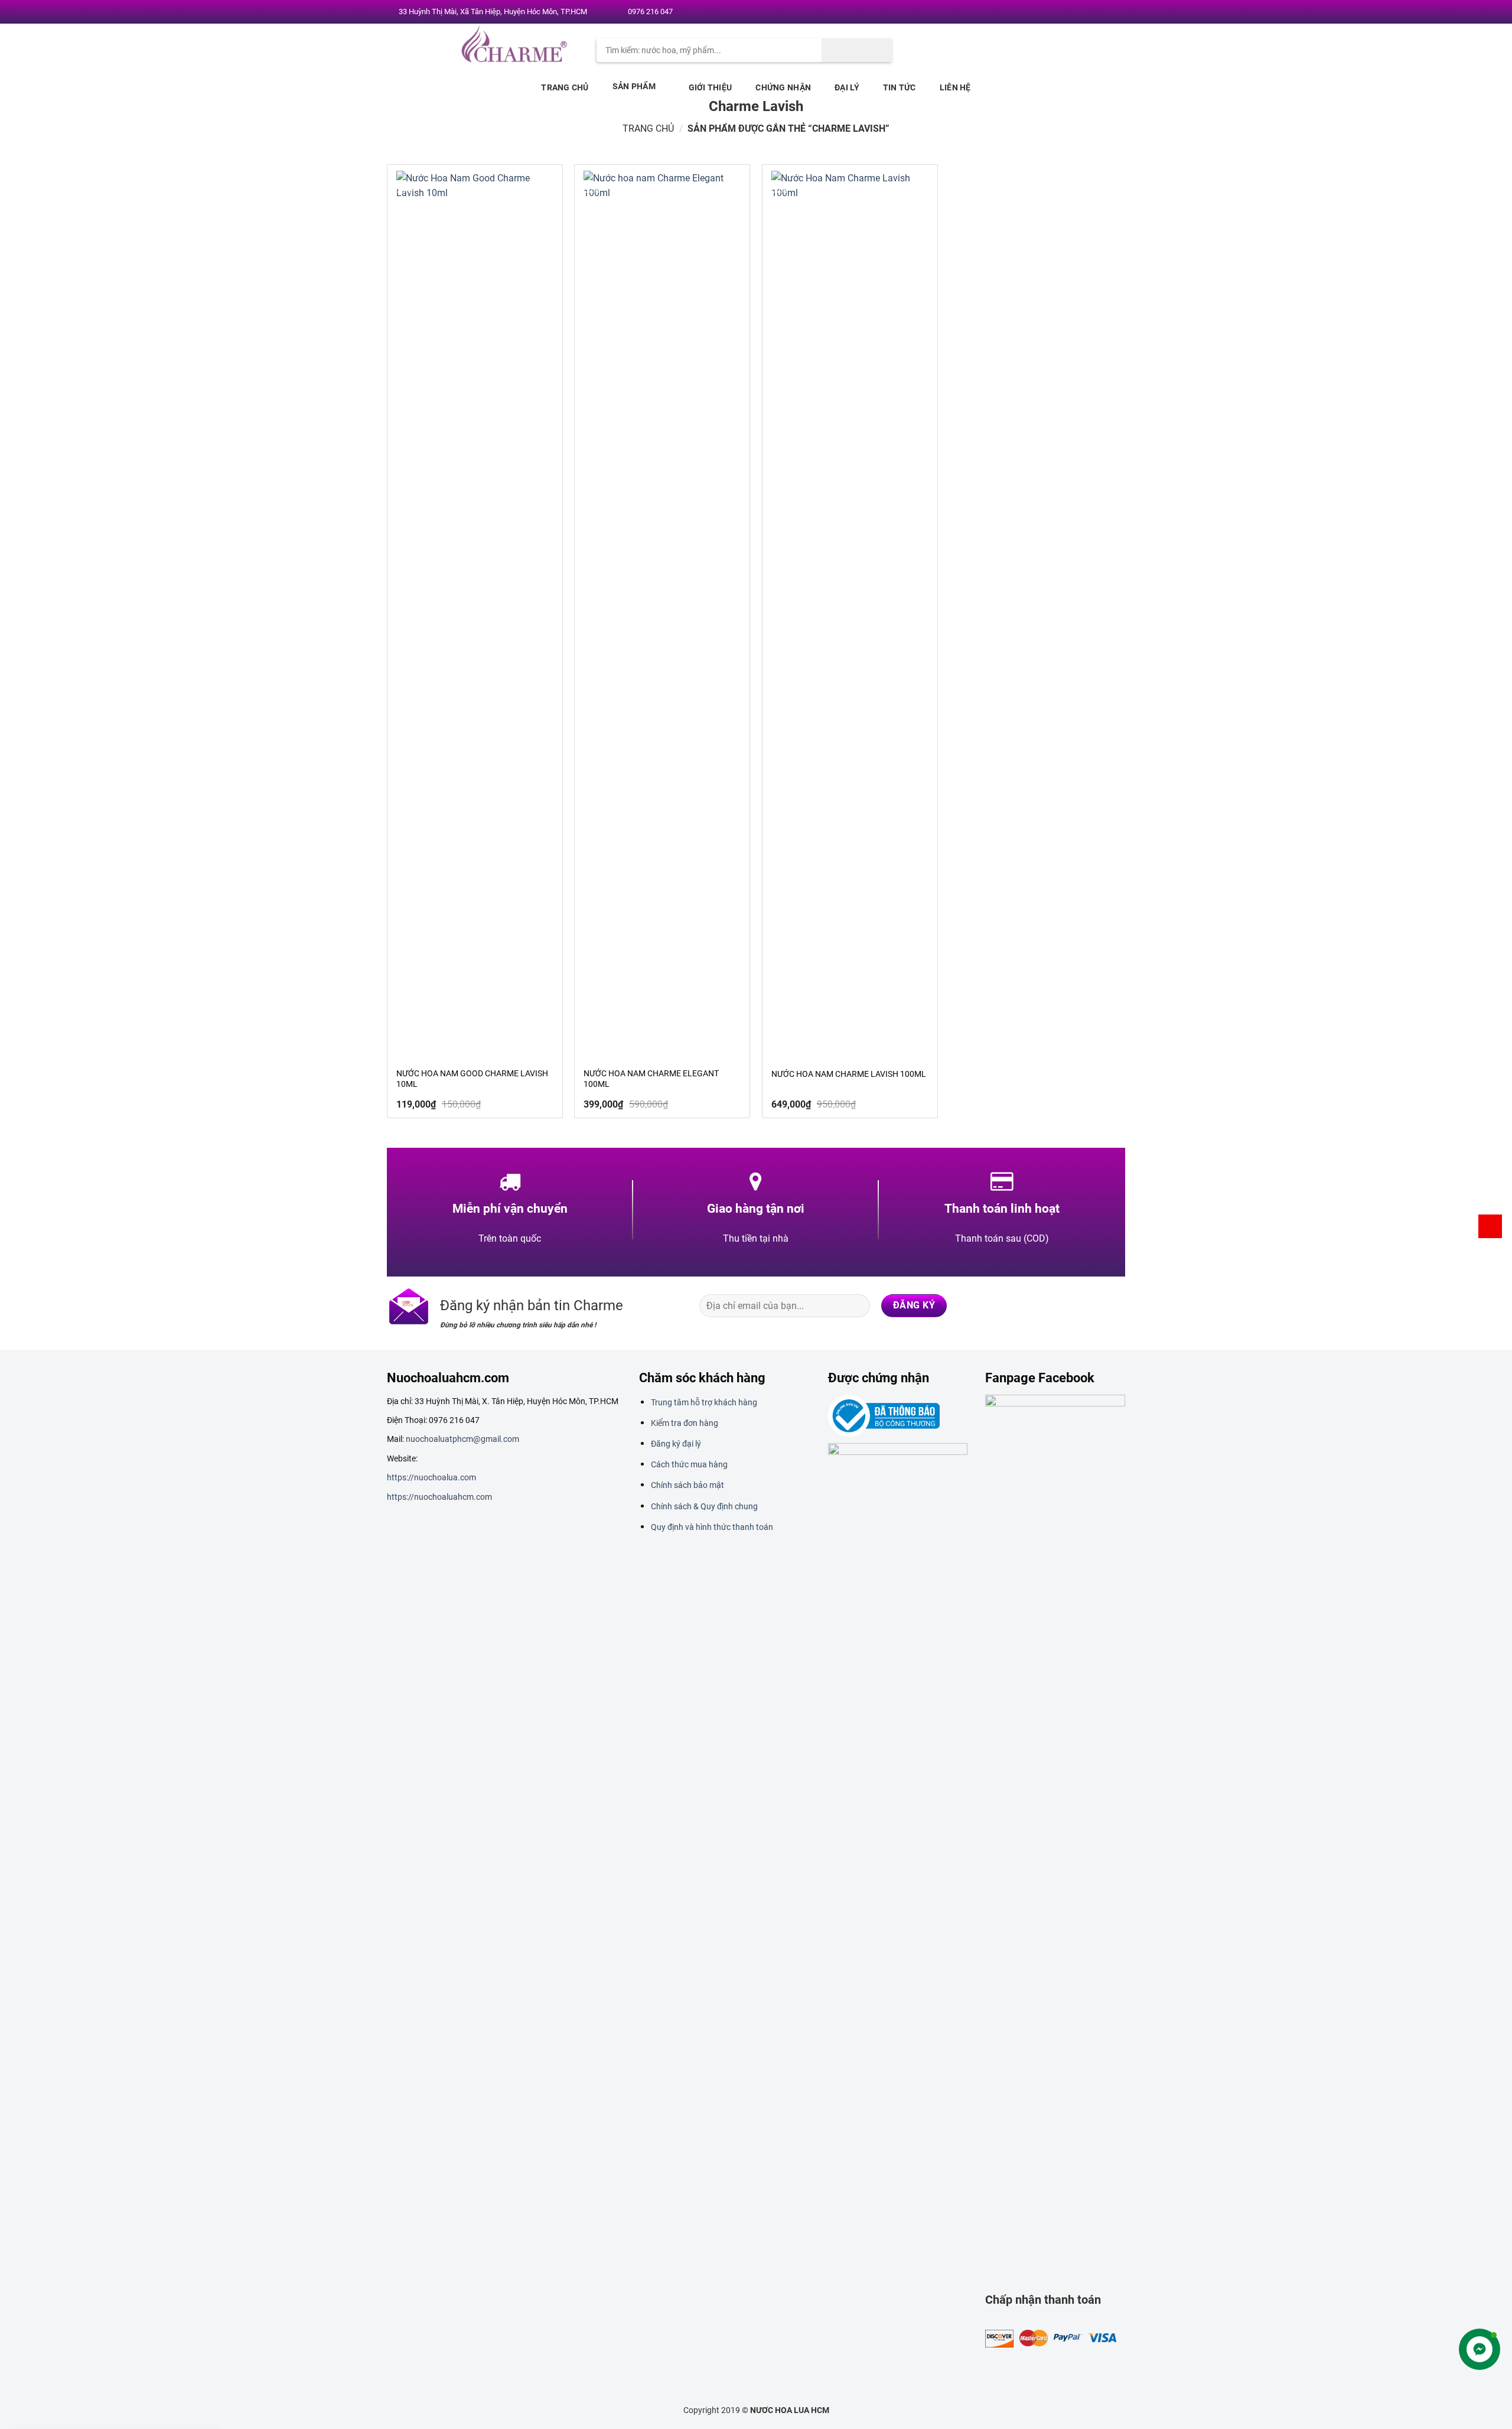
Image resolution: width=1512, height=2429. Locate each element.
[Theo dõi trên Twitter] (1080, 12)
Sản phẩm (634, 86)
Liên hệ (955, 87)
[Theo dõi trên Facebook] (1058, 12)
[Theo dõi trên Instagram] (1069, 12)
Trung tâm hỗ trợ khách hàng (704, 1402)
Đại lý (847, 87)
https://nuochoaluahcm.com (439, 1497)
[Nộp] (857, 50)
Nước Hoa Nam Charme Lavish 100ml (849, 1074)
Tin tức (900, 87)
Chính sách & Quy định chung (704, 1506)
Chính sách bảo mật (687, 1485)
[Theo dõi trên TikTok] (1068, 1305)
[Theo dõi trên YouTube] (1115, 12)
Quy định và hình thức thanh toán (712, 1527)
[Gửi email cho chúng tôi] (1092, 12)
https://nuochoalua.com (431, 1477)
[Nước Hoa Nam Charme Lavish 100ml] (850, 614)
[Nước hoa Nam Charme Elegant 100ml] (662, 614)
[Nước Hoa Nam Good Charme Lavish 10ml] (475, 614)
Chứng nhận (783, 87)
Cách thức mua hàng (689, 1464)
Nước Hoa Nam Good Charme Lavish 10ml (472, 1079)
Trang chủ (565, 87)
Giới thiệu (711, 87)
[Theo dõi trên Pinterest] (1103, 12)
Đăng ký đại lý (676, 1444)
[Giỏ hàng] (1490, 1226)
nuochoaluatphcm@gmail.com (462, 1439)
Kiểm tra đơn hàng (685, 1423)
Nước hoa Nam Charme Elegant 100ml (651, 1079)
